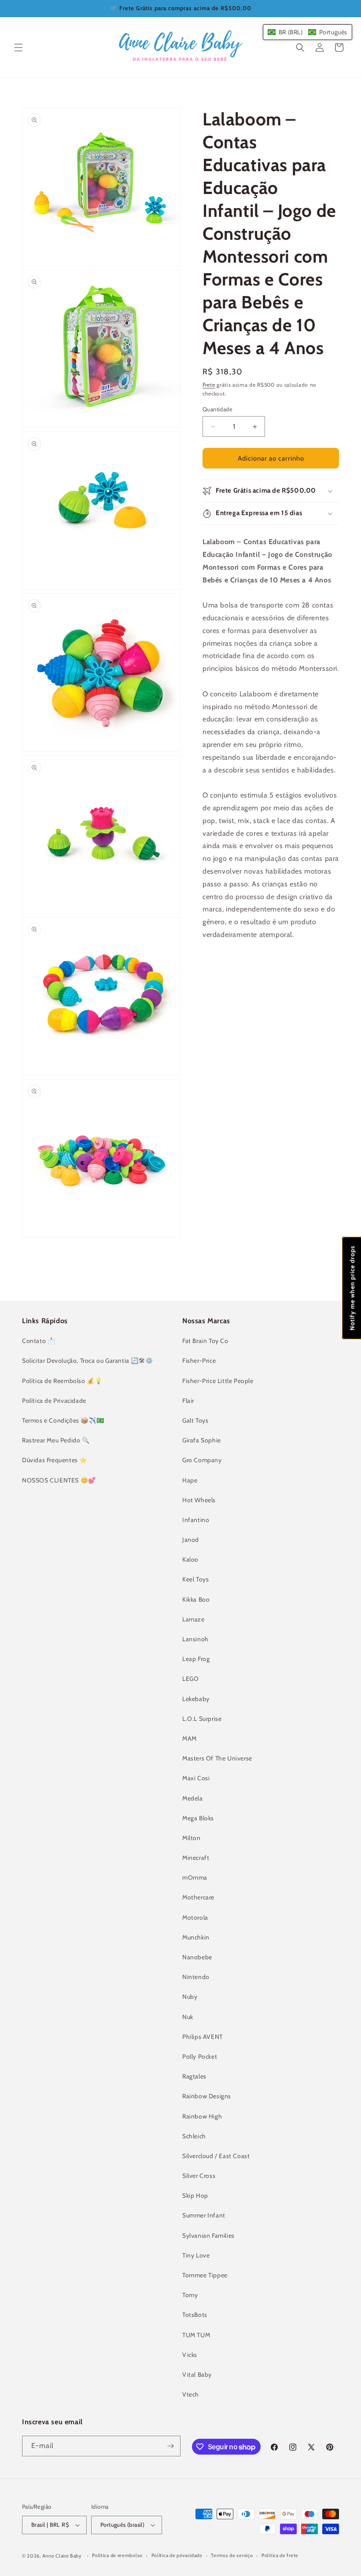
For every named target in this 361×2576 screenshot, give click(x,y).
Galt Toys (195, 1420)
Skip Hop (195, 2195)
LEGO (190, 1679)
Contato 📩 (39, 1341)
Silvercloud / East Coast (216, 2156)
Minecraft (196, 1858)
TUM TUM (196, 2335)
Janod (191, 1540)
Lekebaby (196, 1699)
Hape (190, 1480)
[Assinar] (170, 2446)
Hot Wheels (199, 1500)
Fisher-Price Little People (218, 1381)
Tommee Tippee (205, 2275)
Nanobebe (197, 1957)
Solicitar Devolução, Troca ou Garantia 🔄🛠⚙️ (87, 1361)
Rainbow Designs (207, 2096)
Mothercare (198, 1897)
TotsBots (195, 2315)
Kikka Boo (196, 1599)
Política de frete (280, 2555)
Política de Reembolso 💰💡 (62, 1381)
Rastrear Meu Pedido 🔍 (56, 1440)
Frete (209, 385)
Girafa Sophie (202, 1440)
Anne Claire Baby (62, 2556)
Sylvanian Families (208, 2236)
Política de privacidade (177, 2555)
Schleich (194, 2136)
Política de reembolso (117, 2555)
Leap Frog (196, 1659)
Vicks (190, 2355)
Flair (188, 1401)
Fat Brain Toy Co (205, 1341)
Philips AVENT (203, 2037)
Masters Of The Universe (217, 1758)
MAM (190, 1738)
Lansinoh (195, 1639)
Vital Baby (197, 2375)
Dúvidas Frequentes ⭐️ (55, 1460)
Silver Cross (199, 2176)
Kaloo (190, 1559)
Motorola (195, 1917)
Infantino (196, 1520)
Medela (193, 1798)
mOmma (195, 1877)
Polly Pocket (200, 2056)
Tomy (190, 2295)
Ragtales (194, 2076)
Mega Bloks (198, 1818)
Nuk (188, 2017)
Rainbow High (202, 2116)
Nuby (190, 1997)
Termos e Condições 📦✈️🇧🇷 (63, 1420)
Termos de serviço (232, 2555)
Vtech (191, 2394)
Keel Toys (195, 1579)
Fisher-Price (199, 1361)
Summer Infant (204, 2215)
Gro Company (202, 1460)
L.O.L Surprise (202, 1719)
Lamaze (193, 1619)
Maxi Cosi (196, 1778)
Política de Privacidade (54, 1401)
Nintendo (196, 1977)
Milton (192, 1838)
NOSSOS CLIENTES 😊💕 (59, 1480)
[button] (18, 48)
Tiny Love (196, 2255)
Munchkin (196, 1937)
